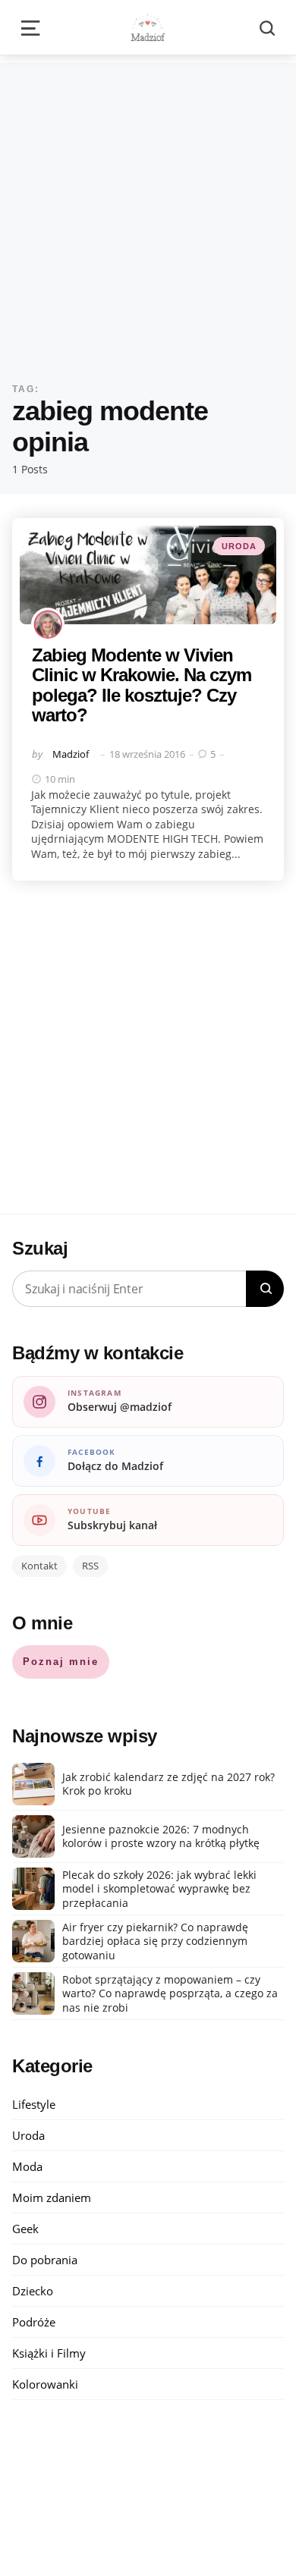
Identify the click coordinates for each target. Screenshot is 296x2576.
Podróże (34, 2322)
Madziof (71, 754)
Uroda (239, 546)
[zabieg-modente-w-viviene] (148, 575)
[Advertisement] (148, 211)
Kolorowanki (45, 2384)
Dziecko (33, 2291)
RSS (90, 1566)
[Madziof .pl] (148, 27)
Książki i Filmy (49, 2353)
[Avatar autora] (48, 624)
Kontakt (39, 1566)
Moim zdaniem (52, 2197)
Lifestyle (34, 2104)
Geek (25, 2229)
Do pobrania (45, 2260)
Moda (27, 2166)
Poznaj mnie (61, 1662)
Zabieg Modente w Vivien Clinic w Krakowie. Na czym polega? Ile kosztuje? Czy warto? (142, 685)
